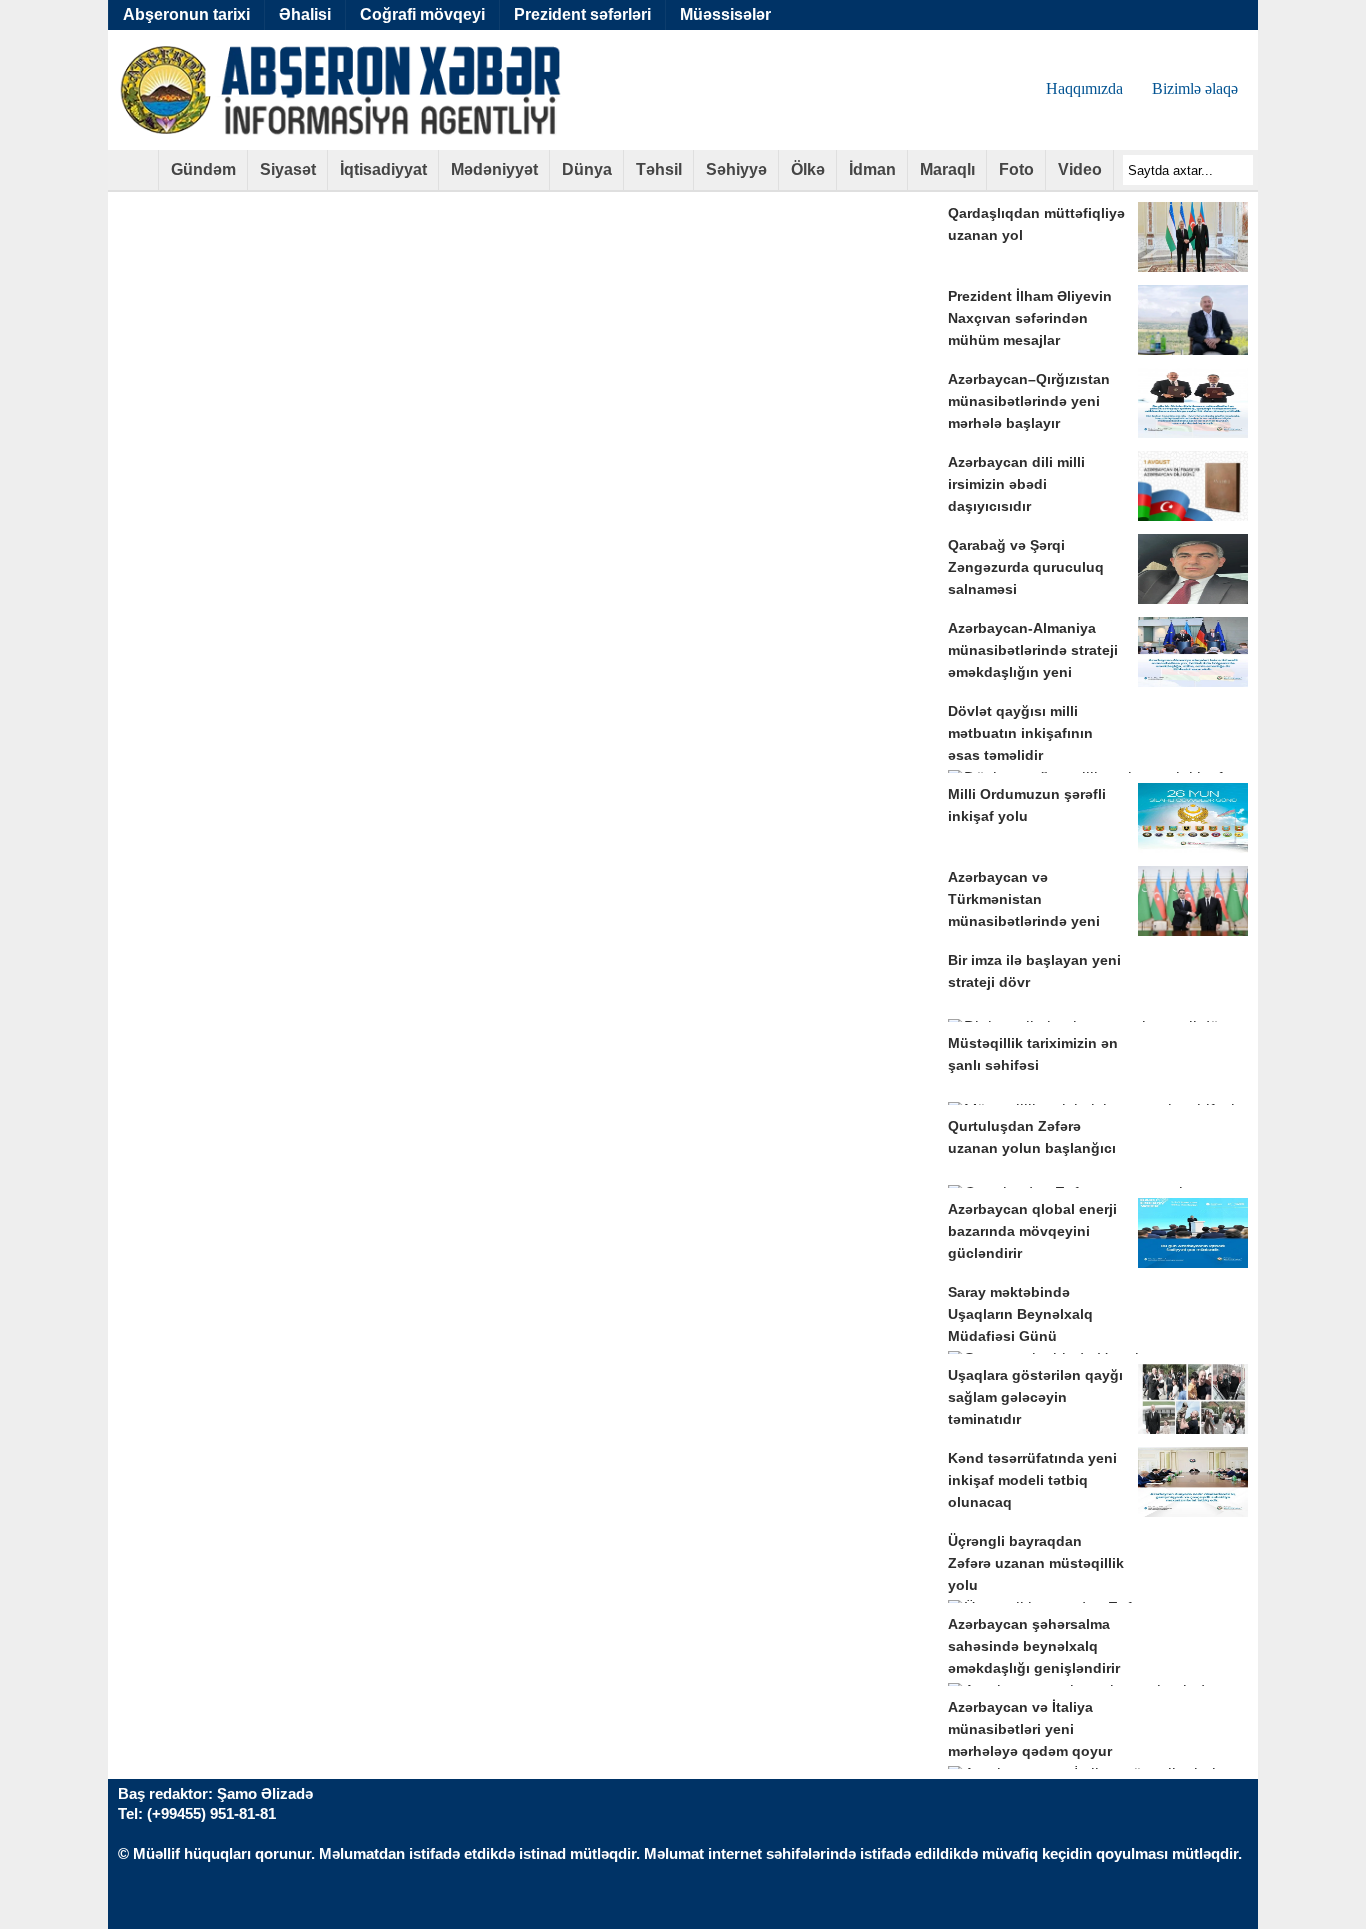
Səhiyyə (736, 169)
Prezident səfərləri (582, 14)
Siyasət (288, 169)
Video (1080, 169)
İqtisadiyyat (383, 169)
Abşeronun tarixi (186, 14)
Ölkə (808, 169)
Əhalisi (305, 14)
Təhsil (659, 169)
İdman (872, 169)
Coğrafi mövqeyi (422, 14)
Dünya (587, 169)
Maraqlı (947, 169)
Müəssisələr (725, 14)
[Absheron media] (133, 176)
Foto (1016, 169)
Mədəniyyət (494, 169)
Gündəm (203, 169)
